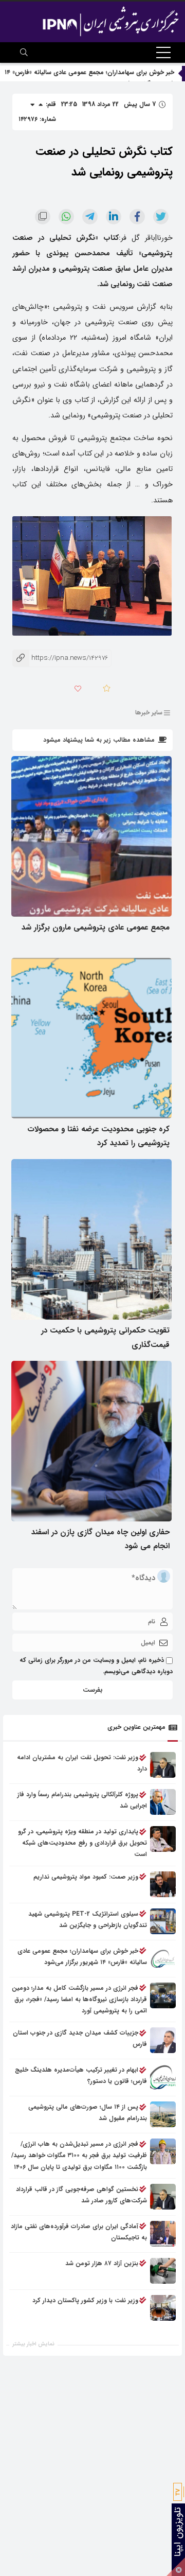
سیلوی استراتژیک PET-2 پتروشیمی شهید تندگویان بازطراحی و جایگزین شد (88, 1920)
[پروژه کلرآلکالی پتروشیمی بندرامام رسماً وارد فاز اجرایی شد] (163, 1802)
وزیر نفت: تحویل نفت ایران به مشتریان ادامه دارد (82, 1763)
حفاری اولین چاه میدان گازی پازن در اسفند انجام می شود (100, 1539)
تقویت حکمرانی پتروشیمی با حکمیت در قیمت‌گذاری (105, 1338)
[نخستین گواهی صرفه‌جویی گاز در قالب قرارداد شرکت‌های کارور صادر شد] (163, 2197)
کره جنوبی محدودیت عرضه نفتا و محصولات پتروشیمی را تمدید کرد (98, 1136)
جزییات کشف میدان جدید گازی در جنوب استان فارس (80, 2038)
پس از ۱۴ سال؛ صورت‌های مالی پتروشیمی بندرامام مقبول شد (88, 2113)
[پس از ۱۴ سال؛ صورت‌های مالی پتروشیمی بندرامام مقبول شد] (163, 2114)
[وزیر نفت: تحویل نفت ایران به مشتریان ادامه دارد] (163, 1765)
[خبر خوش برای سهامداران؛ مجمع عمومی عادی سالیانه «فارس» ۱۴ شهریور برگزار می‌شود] (163, 1958)
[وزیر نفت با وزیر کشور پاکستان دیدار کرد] (163, 2308)
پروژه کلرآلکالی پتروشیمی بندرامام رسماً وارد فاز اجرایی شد (82, 1800)
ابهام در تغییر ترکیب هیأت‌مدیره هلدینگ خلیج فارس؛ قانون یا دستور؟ (81, 2075)
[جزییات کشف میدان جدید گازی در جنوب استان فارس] (163, 2040)
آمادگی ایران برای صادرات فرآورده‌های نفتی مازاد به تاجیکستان (79, 2232)
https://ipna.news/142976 (60, 658)
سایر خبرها (149, 713)
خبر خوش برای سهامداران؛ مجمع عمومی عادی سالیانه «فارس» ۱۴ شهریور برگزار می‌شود (82, 1957)
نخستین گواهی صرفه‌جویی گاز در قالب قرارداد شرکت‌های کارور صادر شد (81, 2195)
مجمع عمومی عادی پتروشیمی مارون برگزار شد (96, 927)
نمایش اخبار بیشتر (33, 2344)
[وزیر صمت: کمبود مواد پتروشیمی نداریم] (163, 1884)
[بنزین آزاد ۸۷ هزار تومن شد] (163, 2271)
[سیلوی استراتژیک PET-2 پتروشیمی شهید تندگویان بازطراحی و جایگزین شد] (163, 1921)
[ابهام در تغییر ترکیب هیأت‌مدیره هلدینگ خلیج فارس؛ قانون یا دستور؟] (163, 2077)
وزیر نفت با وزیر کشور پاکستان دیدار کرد (85, 2300)
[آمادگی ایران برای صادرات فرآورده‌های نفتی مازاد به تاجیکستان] (163, 2234)
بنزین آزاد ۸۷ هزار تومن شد (102, 2263)
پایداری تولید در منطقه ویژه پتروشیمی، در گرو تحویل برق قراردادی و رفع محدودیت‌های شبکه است (82, 1843)
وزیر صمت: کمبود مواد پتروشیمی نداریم (86, 1877)
